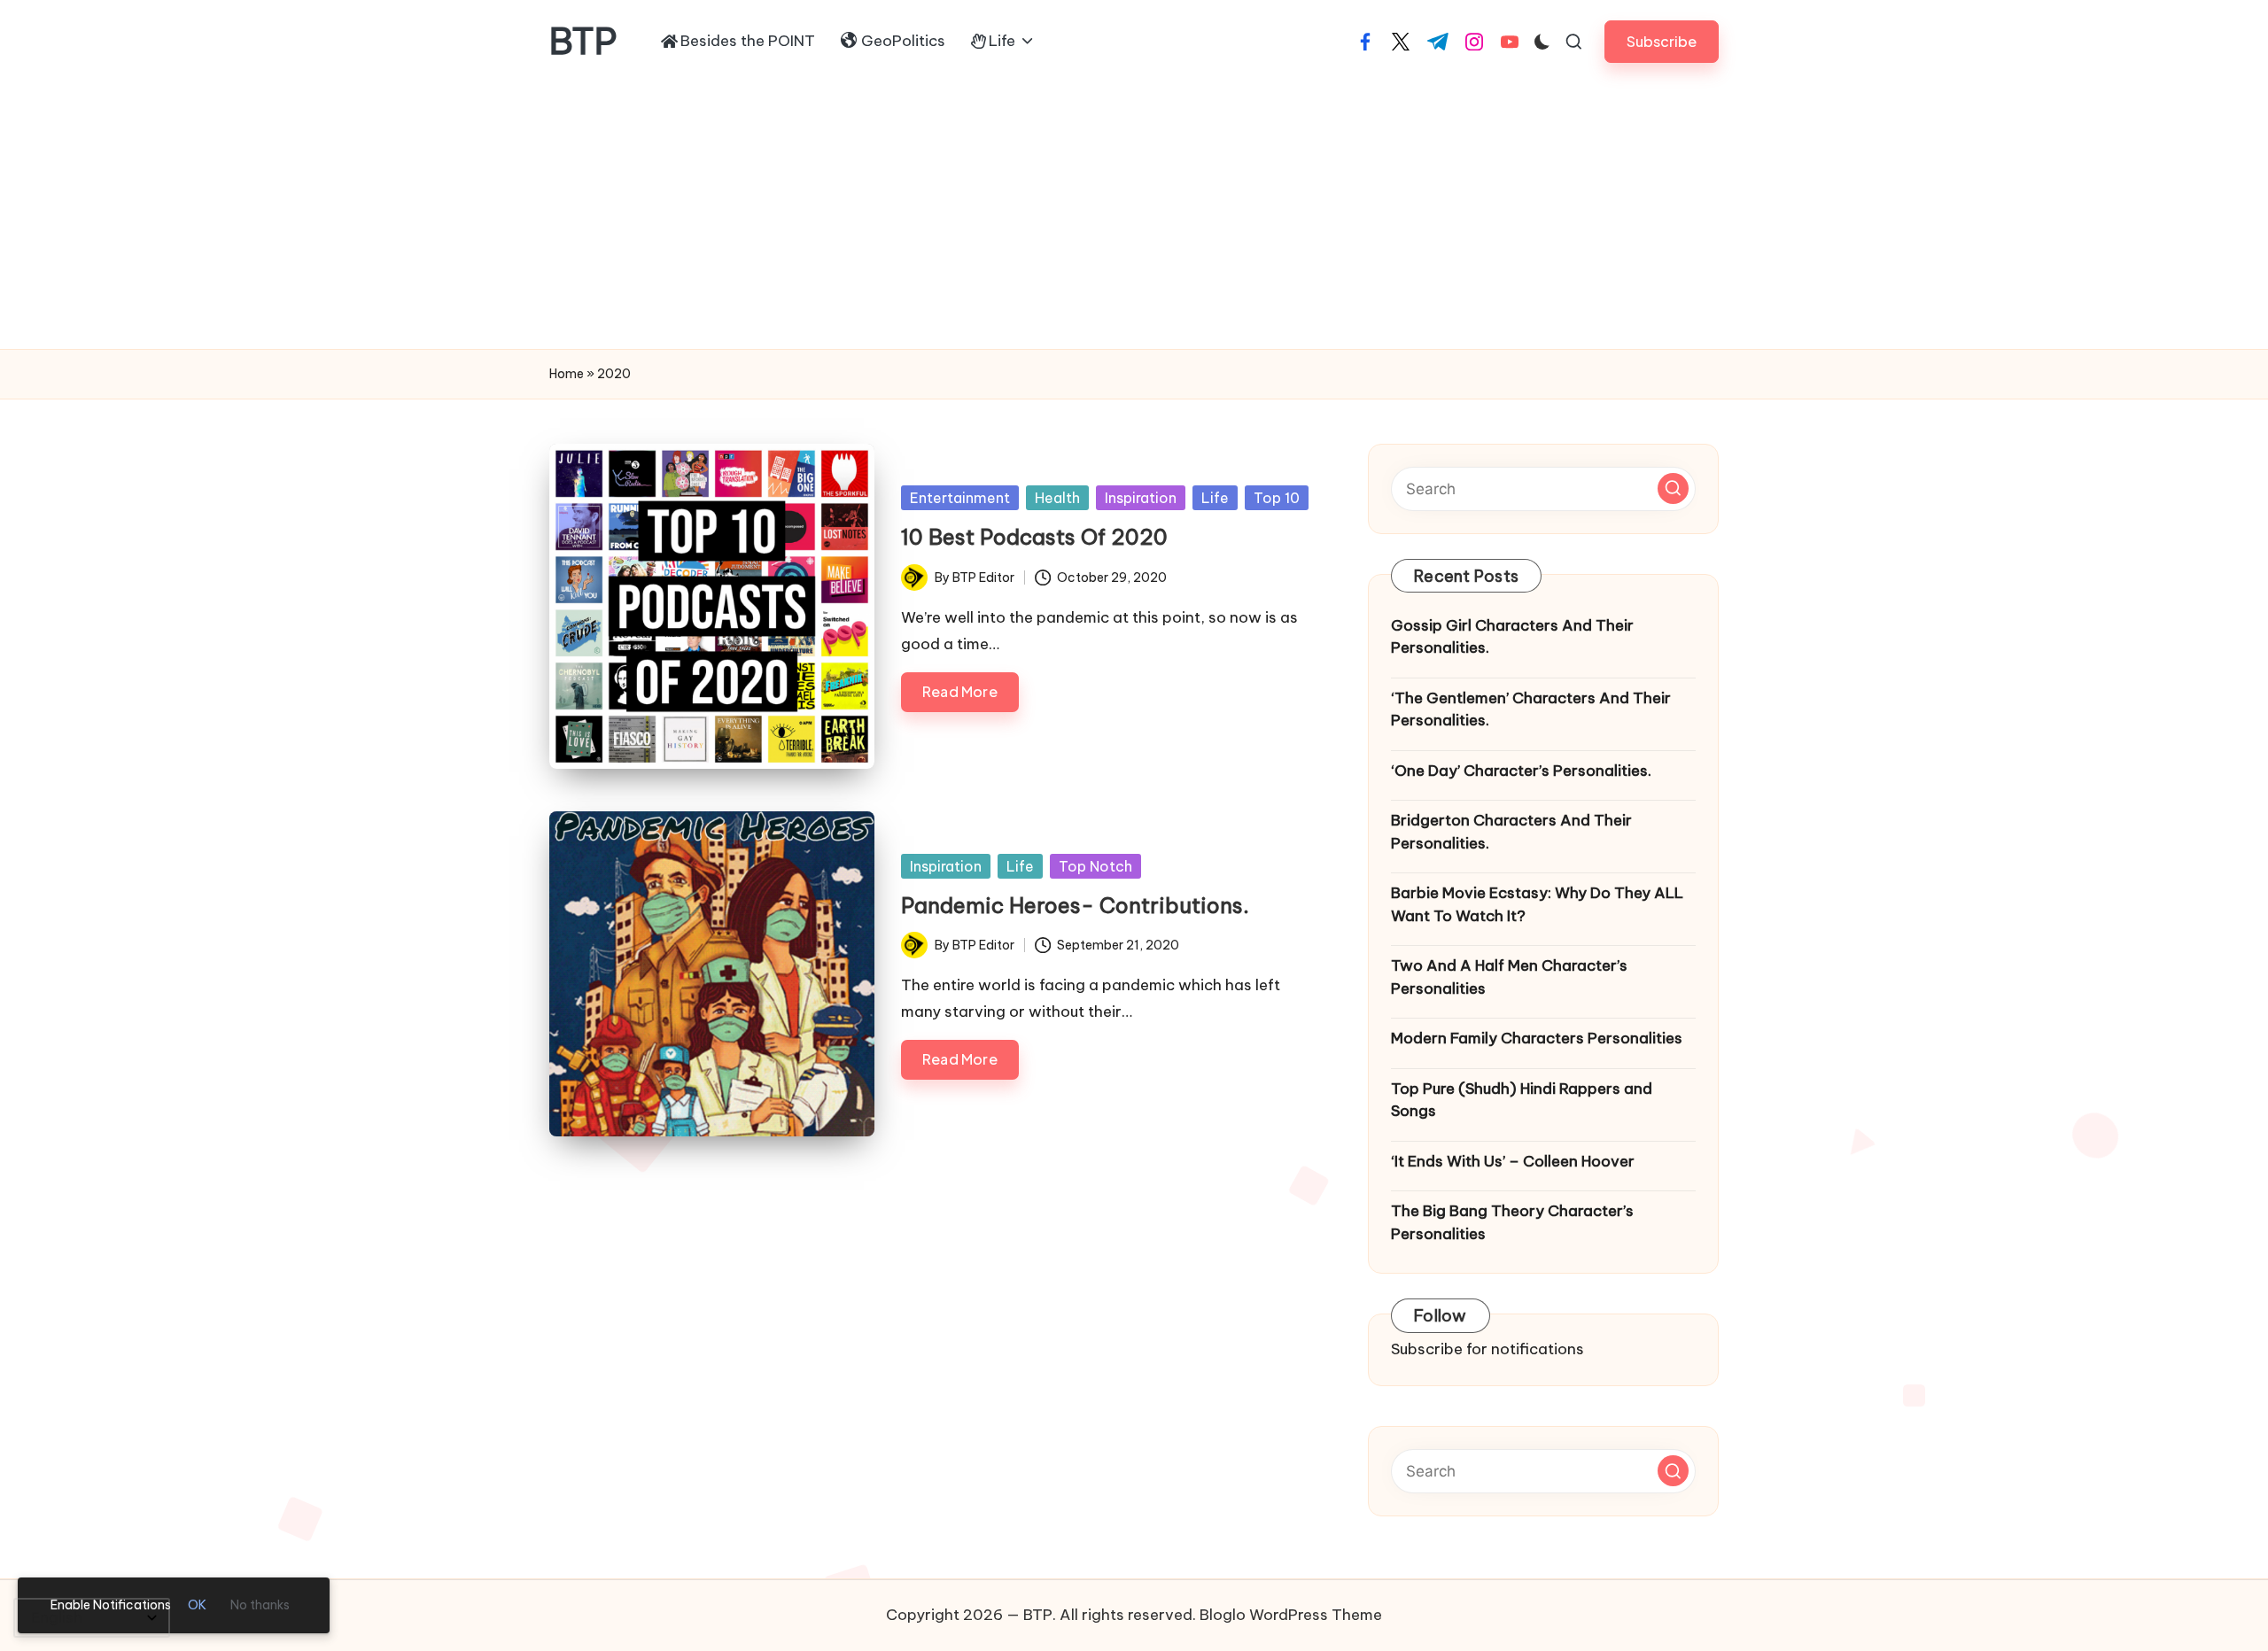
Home (567, 374)
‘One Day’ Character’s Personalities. (1521, 771)
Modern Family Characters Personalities (1537, 1038)
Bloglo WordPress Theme (1291, 1615)
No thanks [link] (260, 1605)
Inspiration (1141, 498)
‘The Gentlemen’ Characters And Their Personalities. (1531, 709)
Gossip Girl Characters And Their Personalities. (1512, 637)
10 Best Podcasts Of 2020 (1034, 537)
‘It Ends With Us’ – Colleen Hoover (1513, 1161)
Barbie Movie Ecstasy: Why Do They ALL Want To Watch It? (1537, 904)
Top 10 (1277, 498)
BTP (583, 42)
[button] (1662, 41)
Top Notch (1095, 866)
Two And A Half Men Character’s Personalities (1509, 977)
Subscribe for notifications (1487, 1349)
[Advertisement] (1134, 216)
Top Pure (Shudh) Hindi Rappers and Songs (1522, 1100)
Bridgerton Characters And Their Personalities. (1511, 832)
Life (1215, 498)
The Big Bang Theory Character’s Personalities (1512, 1222)
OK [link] (197, 1605)
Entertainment (960, 498)
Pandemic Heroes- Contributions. (1075, 905)
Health (1057, 498)
